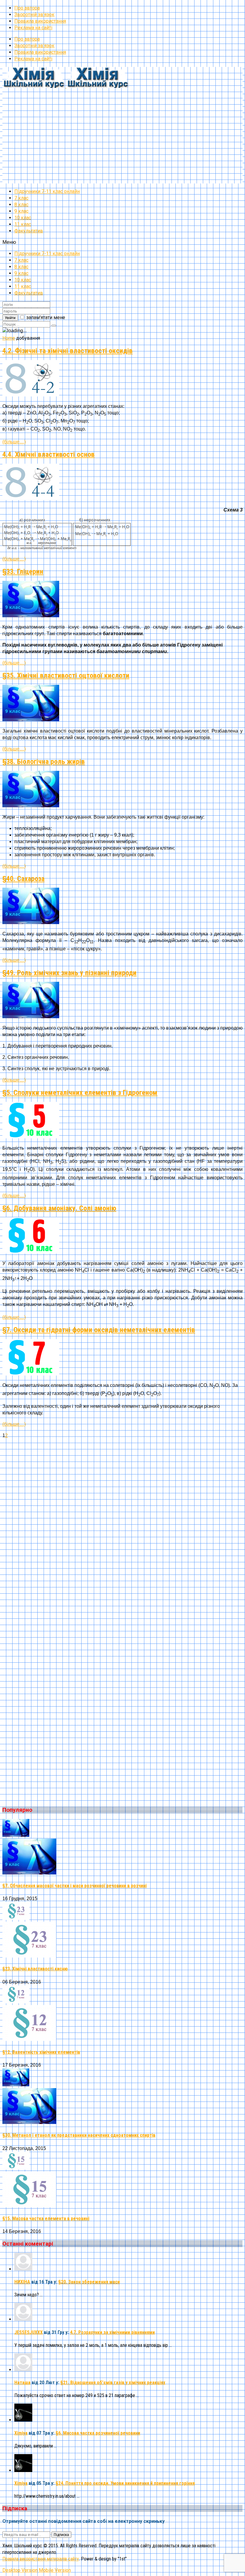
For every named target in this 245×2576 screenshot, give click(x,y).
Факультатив (29, 231)
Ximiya (21, 2433)
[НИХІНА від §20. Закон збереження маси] (23, 2269)
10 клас (23, 218)
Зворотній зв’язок (34, 14)
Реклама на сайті (33, 28)
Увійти (10, 318)
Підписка (61, 2535)
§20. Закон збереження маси (89, 2282)
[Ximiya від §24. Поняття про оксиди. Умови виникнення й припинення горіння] (23, 2470)
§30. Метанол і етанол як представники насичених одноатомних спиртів (79, 2135)
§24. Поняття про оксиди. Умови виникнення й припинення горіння (125, 2483)
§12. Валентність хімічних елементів (41, 2052)
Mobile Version (55, 2570)
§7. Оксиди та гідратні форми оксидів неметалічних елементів (99, 1330)
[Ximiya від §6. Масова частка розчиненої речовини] (23, 2420)
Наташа (22, 2383)
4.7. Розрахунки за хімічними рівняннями (112, 2332)
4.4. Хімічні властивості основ (49, 454)
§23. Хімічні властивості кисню (35, 1969)
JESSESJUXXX (29, 2332)
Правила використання (40, 21)
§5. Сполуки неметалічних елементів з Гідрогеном (80, 1093)
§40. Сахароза (23, 879)
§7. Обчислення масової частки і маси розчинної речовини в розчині (75, 1886)
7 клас (21, 198)
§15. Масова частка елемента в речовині (46, 2219)
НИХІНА (22, 2282)
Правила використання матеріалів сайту (41, 2559)
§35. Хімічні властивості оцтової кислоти (66, 676)
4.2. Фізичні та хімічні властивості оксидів (68, 351)
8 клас (21, 205)
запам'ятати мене (46, 317)
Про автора (27, 8)
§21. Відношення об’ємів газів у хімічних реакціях (113, 2383)
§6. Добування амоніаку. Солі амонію (59, 1208)
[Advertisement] (122, 142)
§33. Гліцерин (23, 572)
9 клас (21, 211)
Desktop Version (20, 2570)
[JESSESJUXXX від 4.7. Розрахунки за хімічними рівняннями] (23, 2319)
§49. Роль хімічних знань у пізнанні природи (69, 973)
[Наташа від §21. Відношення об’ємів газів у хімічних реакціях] (23, 2370)
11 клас (23, 224)
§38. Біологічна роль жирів (44, 762)
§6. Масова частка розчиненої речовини (98, 2433)
